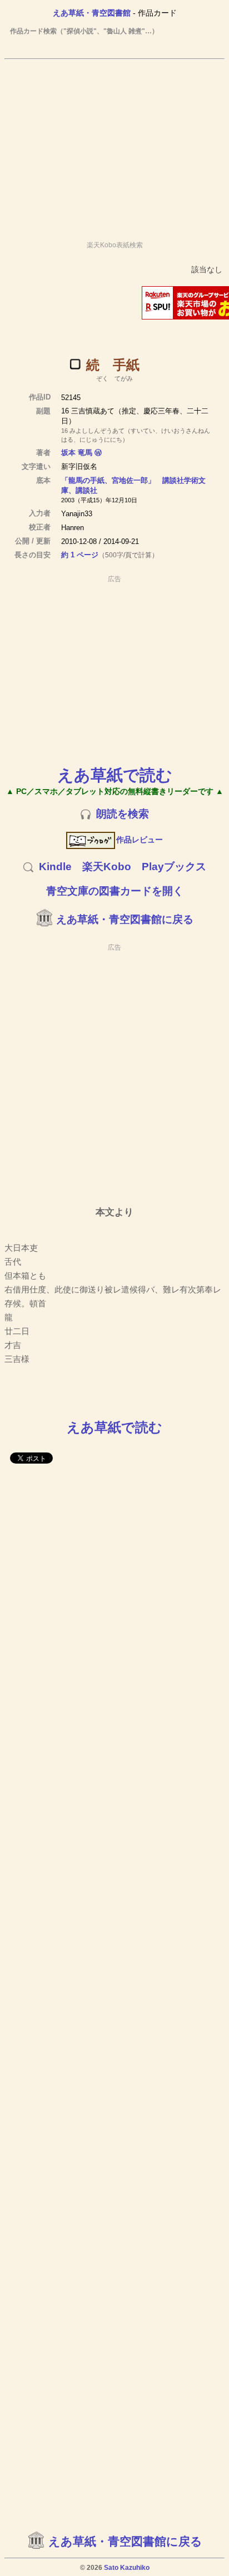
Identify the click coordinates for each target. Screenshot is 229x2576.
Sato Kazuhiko (127, 2568)
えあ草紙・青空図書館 (92, 13)
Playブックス (174, 867)
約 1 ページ (80, 555)
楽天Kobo (107, 867)
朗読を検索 (123, 814)
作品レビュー (140, 840)
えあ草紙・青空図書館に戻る (125, 919)
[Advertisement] (114, 145)
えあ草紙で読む (115, 775)
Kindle (55, 867)
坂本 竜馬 (77, 453)
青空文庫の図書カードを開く (115, 891)
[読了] (75, 364)
